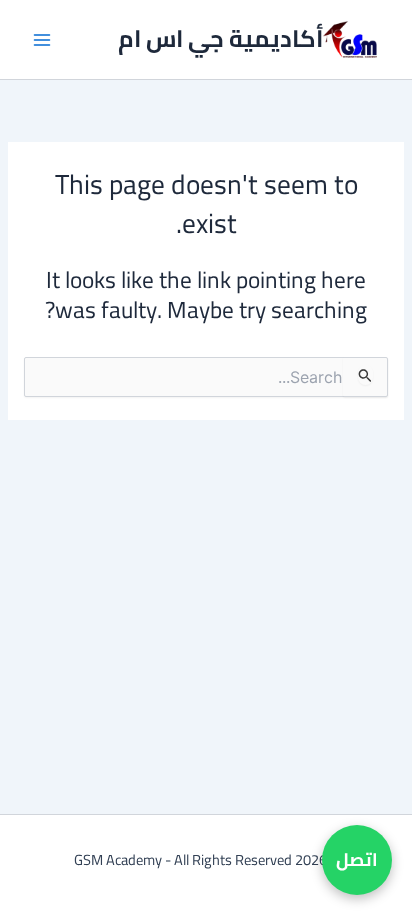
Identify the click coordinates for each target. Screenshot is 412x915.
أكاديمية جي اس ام (220, 38)
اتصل (357, 859)
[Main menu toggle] (41, 39)
